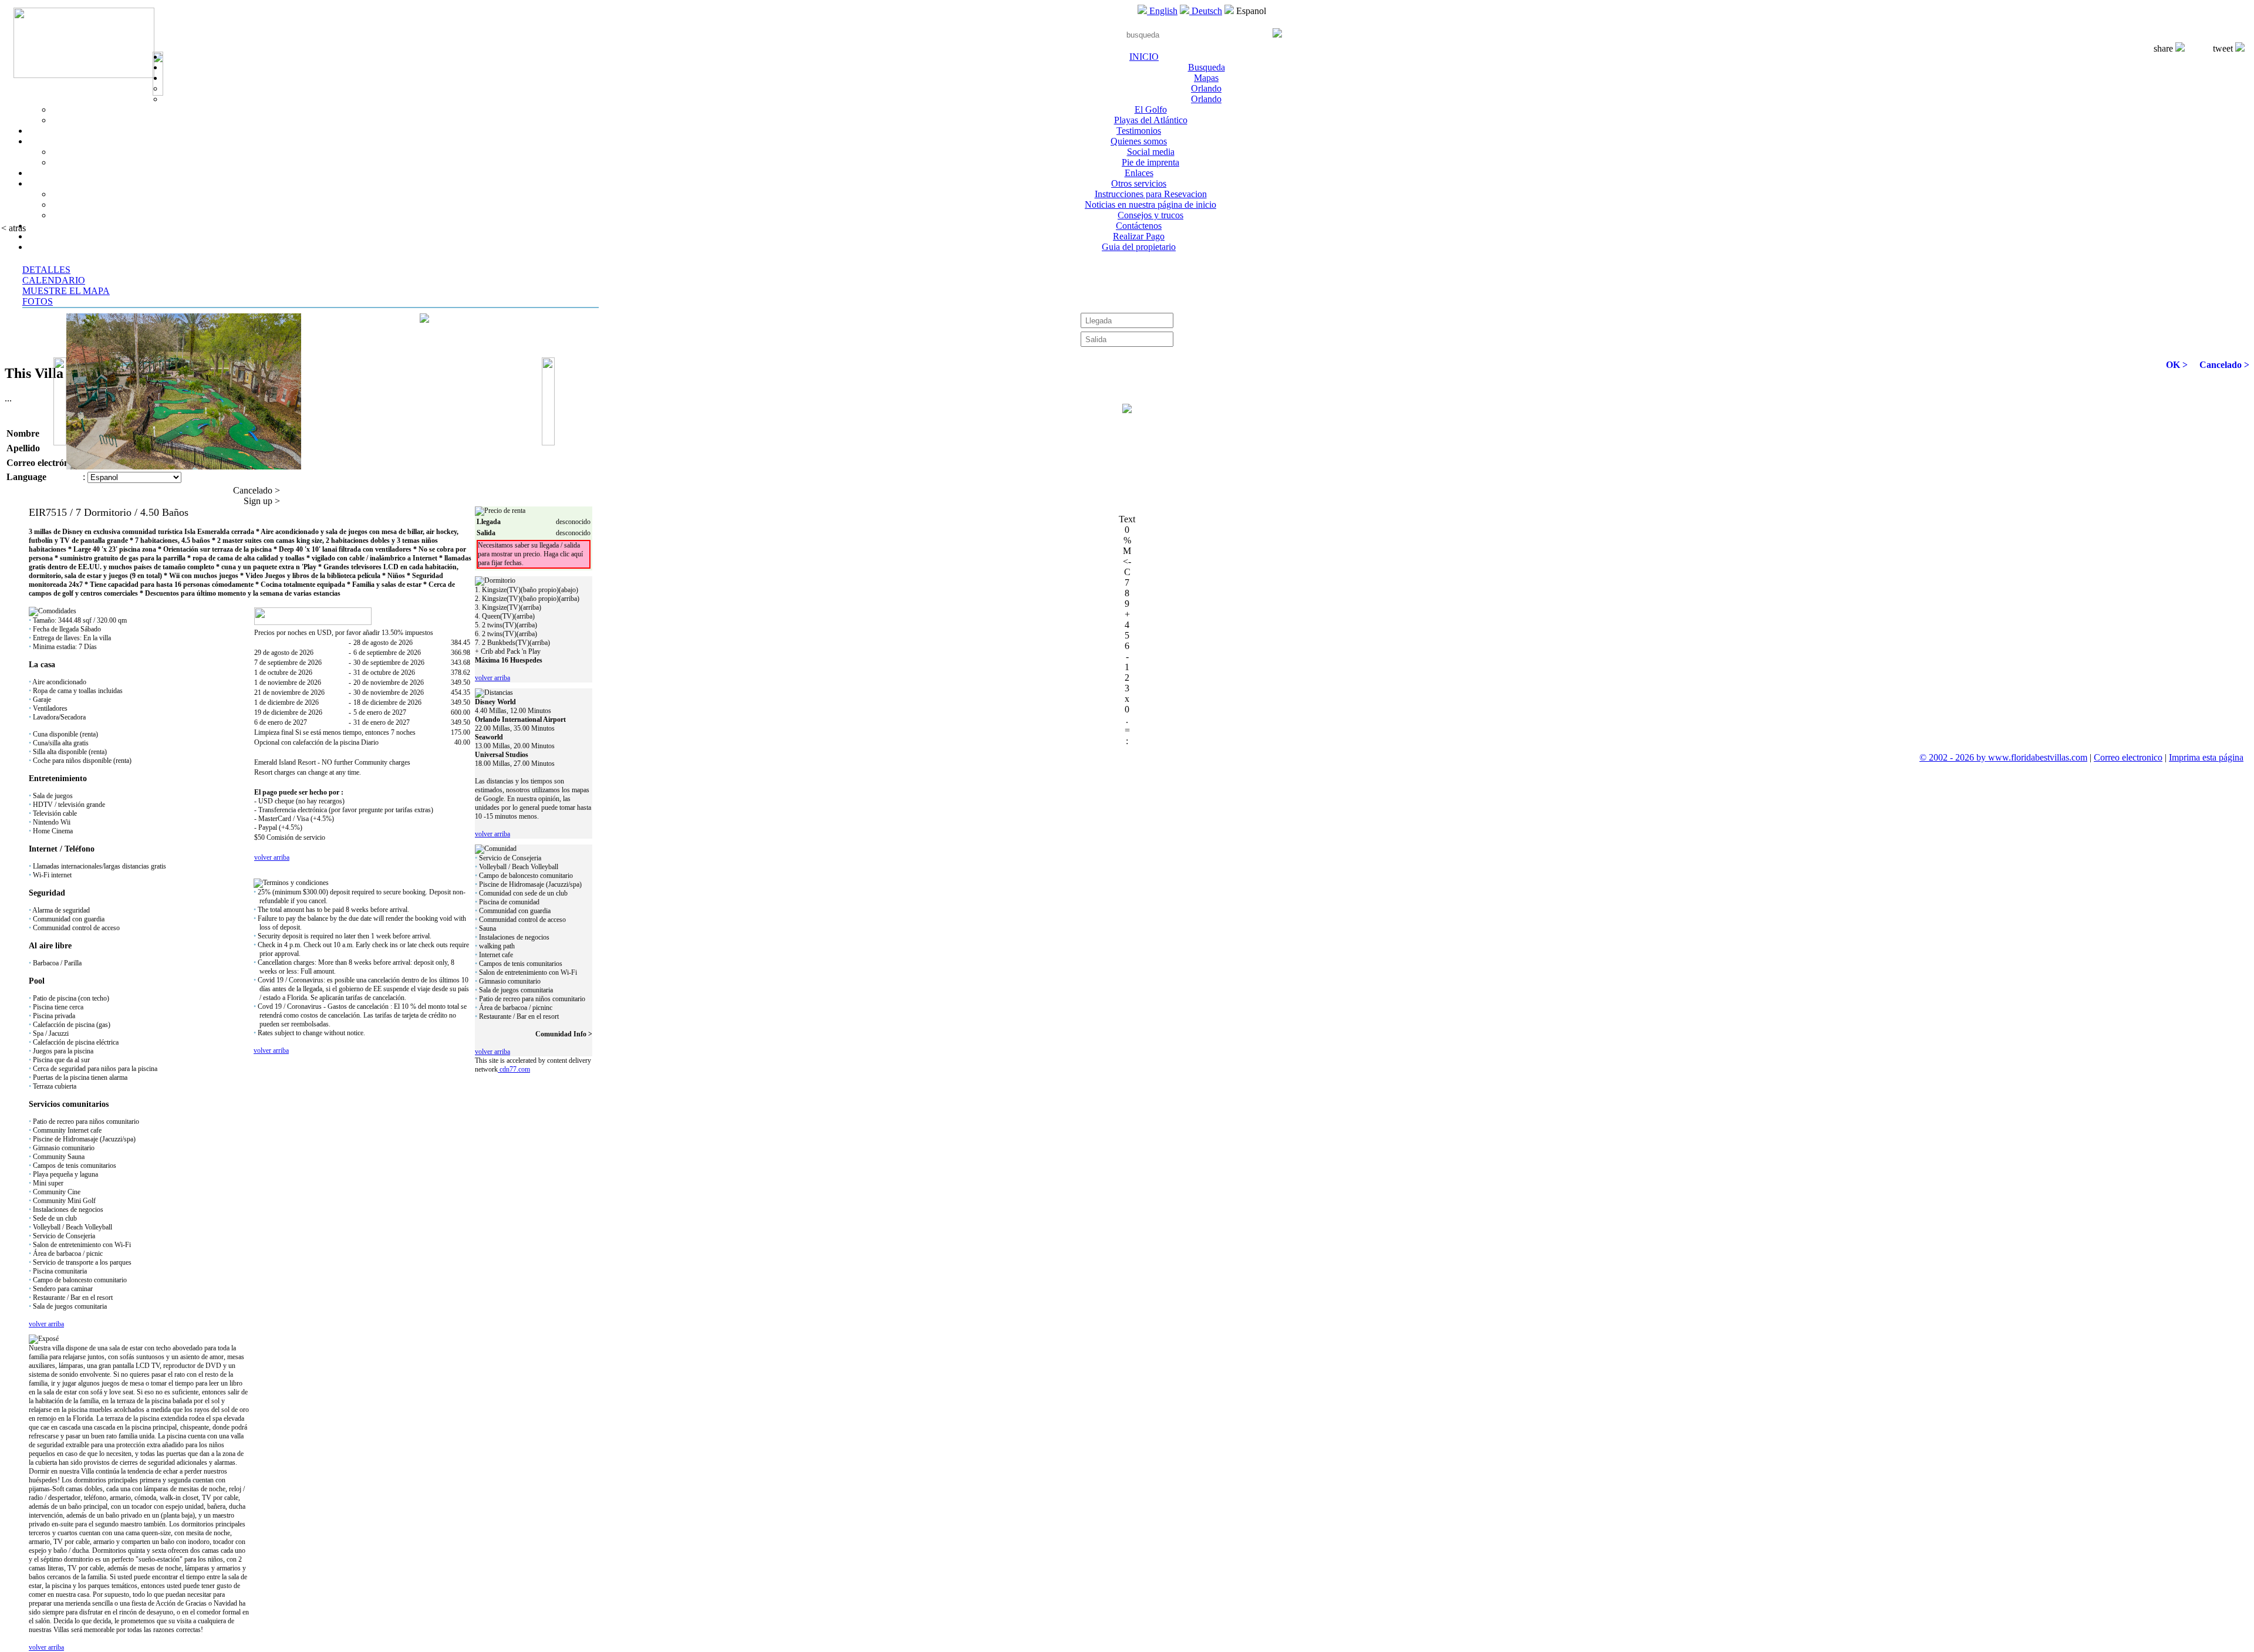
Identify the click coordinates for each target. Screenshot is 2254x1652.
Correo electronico (2128, 757)
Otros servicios (1139, 183)
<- (1127, 561)
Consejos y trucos (1150, 215)
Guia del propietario (1139, 247)
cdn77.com (514, 1069)
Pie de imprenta (1150, 162)
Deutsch (1206, 11)
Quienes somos (1139, 141)
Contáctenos (1139, 226)
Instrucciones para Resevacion (1151, 194)
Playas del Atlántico (1151, 120)
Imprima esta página (2206, 757)
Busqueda (1207, 67)
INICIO (1144, 57)
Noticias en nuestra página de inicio (1150, 205)
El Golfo (1151, 109)
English (1162, 11)
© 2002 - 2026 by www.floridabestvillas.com (2003, 757)
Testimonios (1139, 131)
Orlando (1206, 88)
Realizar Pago (1139, 236)
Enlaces (1139, 173)
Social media (1151, 152)
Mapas (1206, 78)
